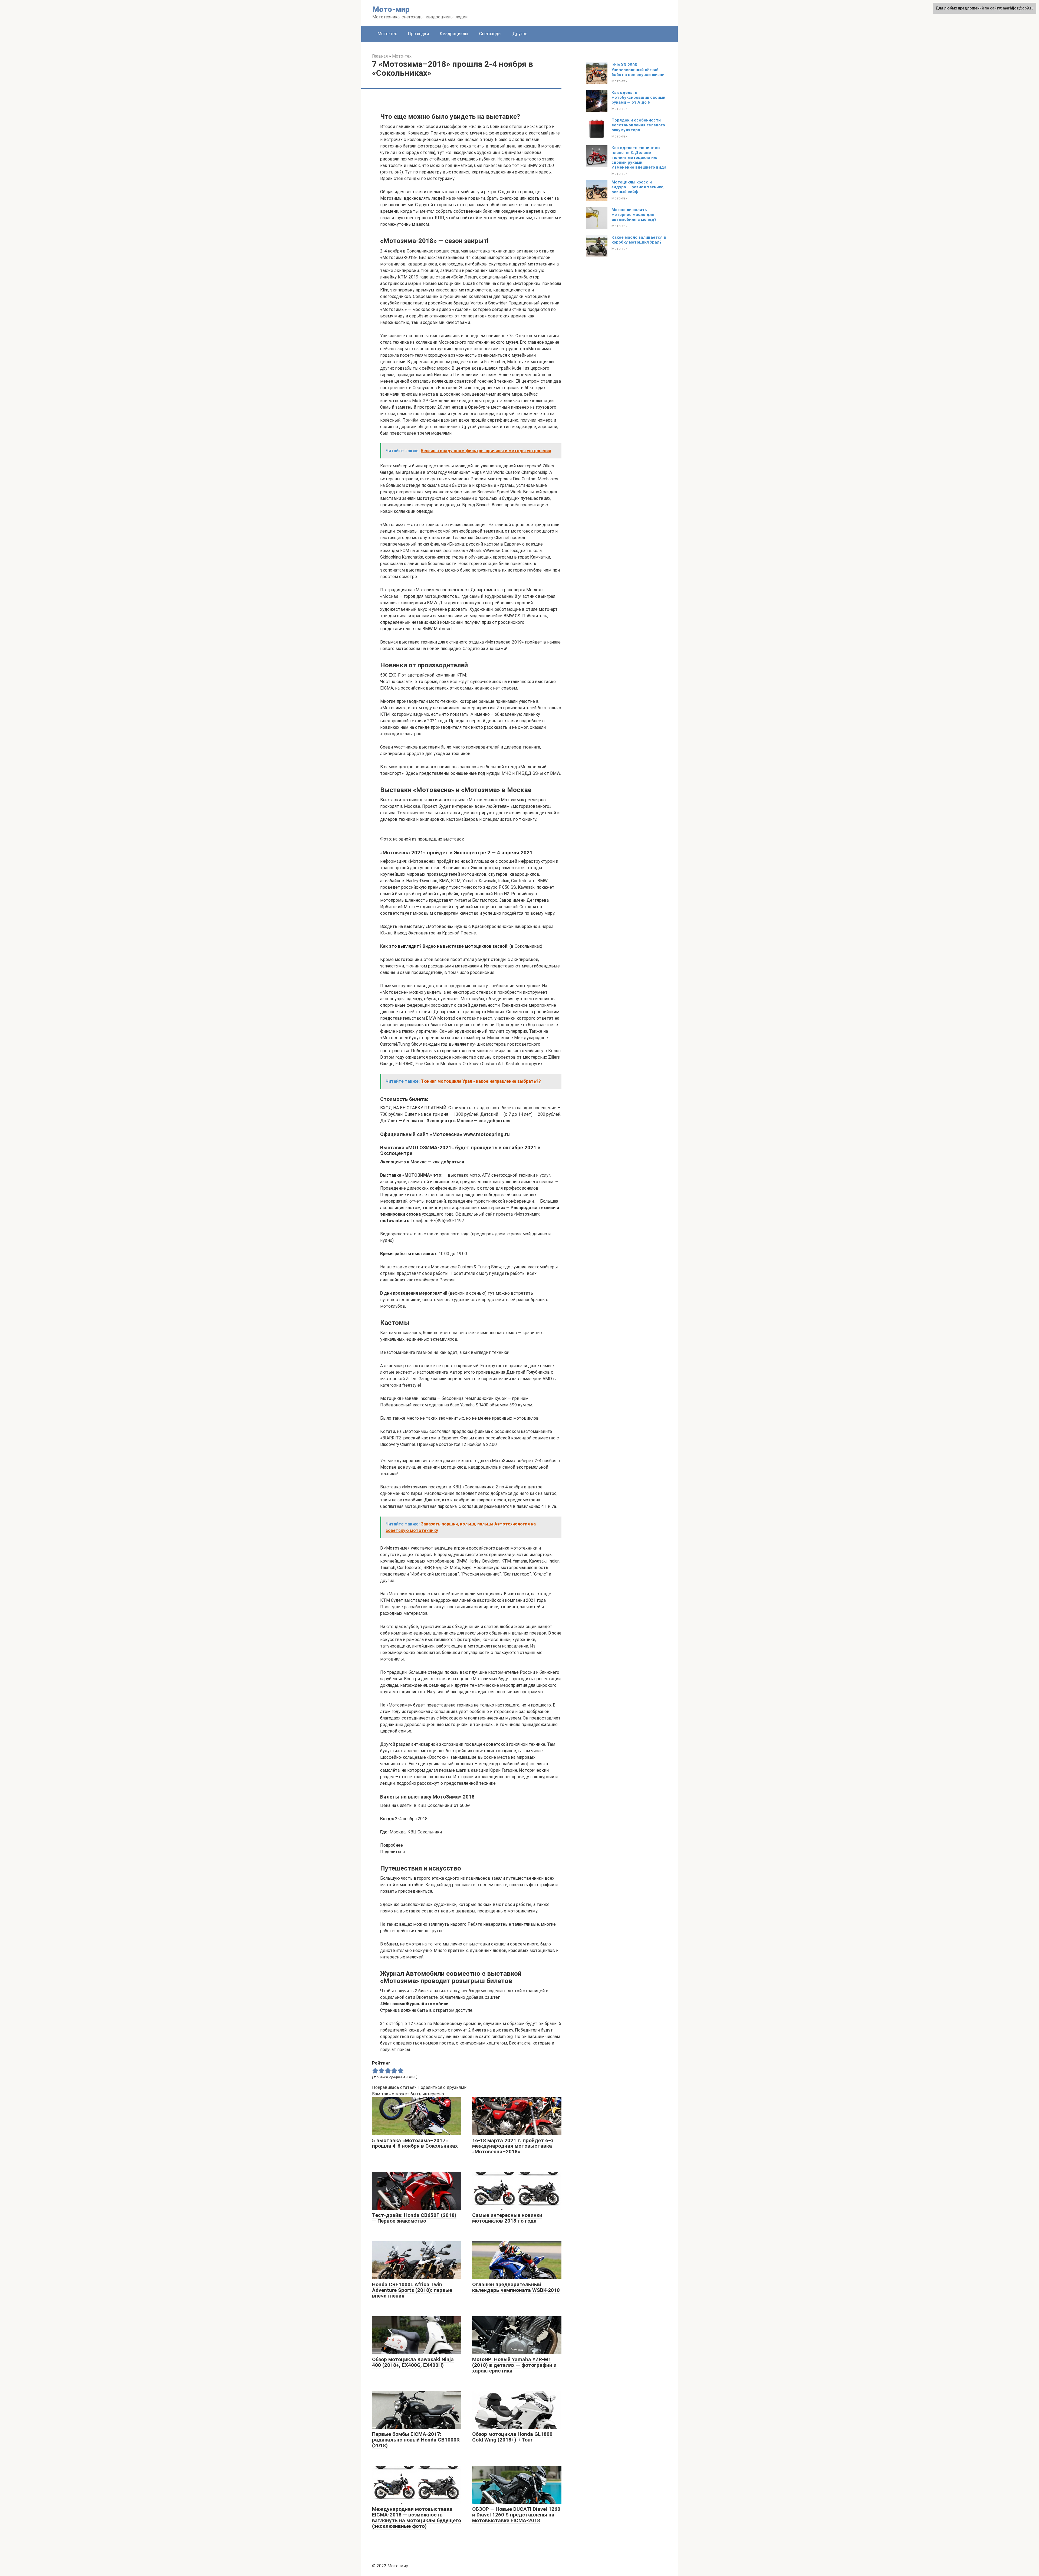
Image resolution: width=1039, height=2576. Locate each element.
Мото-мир (391, 9)
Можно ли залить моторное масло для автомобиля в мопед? (634, 215)
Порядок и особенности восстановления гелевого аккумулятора (638, 125)
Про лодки (418, 34)
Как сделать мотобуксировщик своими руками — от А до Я (638, 97)
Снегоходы (490, 34)
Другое (520, 34)
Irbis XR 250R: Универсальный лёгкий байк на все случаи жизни (638, 70)
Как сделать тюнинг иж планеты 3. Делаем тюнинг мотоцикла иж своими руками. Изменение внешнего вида (639, 157)
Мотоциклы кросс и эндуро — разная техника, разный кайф (638, 187)
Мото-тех (387, 34)
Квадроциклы (454, 34)
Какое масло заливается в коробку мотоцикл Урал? (639, 240)
